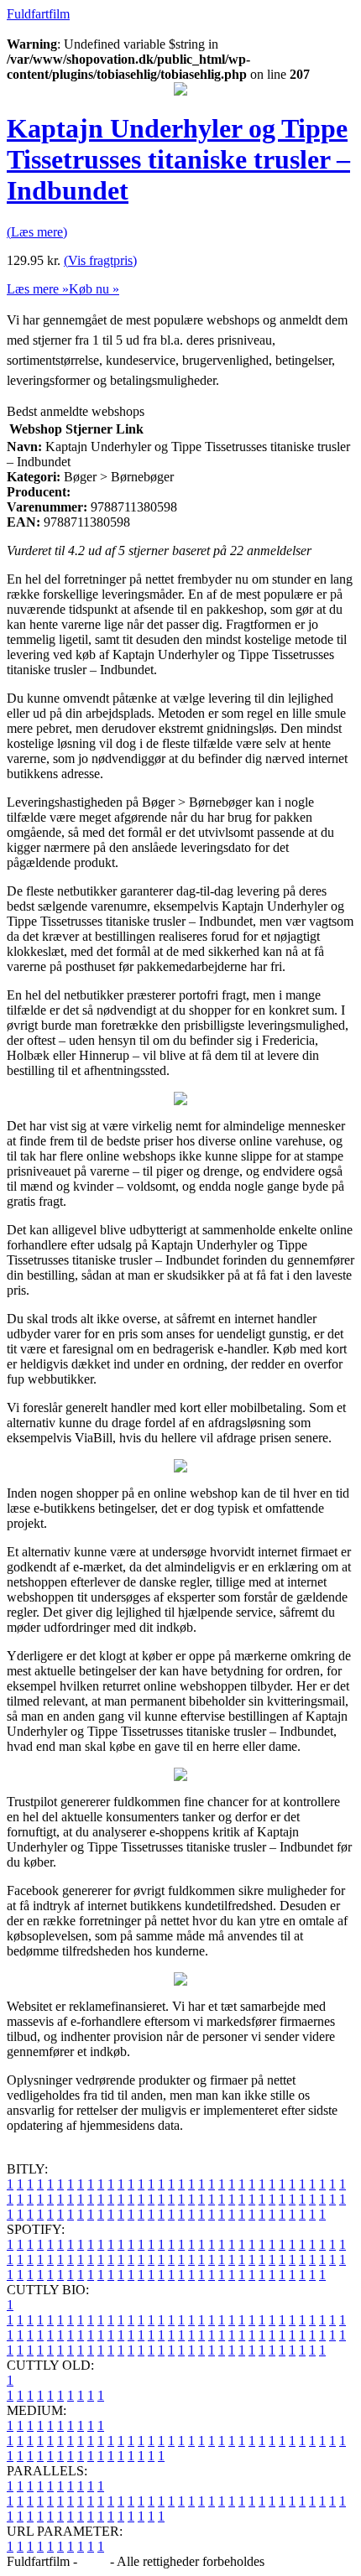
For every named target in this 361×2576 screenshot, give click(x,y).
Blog (94, 2561)
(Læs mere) (37, 232)
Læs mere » (38, 289)
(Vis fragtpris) (100, 260)
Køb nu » (94, 289)
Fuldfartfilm (38, 14)
